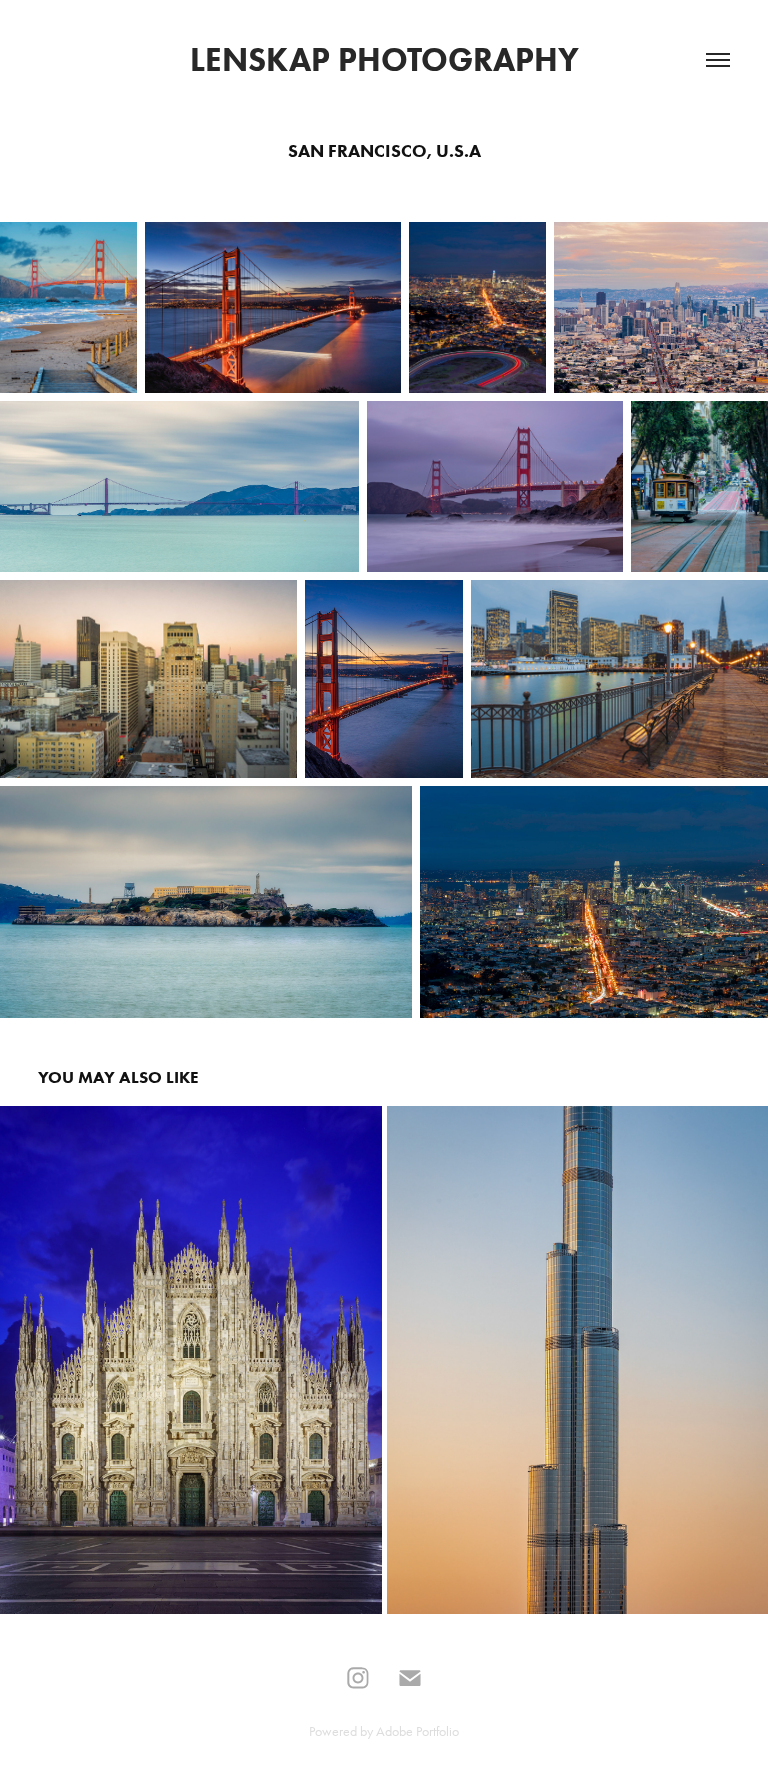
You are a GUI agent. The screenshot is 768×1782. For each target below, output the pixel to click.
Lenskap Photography (384, 59)
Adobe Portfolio (417, 1731)
